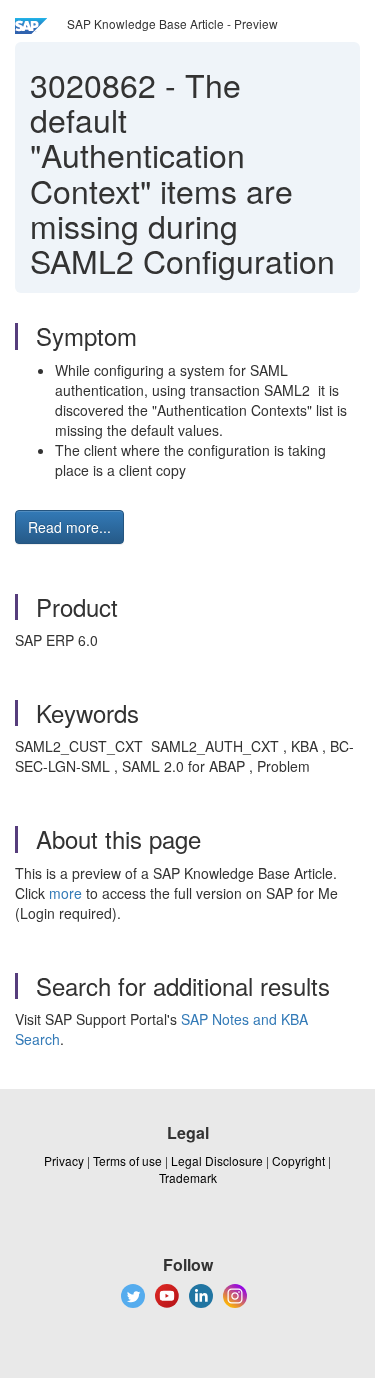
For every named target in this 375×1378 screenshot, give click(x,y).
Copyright (298, 1160)
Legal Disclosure (217, 1160)
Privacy (64, 1160)
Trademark (188, 1177)
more (65, 893)
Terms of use (127, 1160)
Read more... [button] (69, 527)
